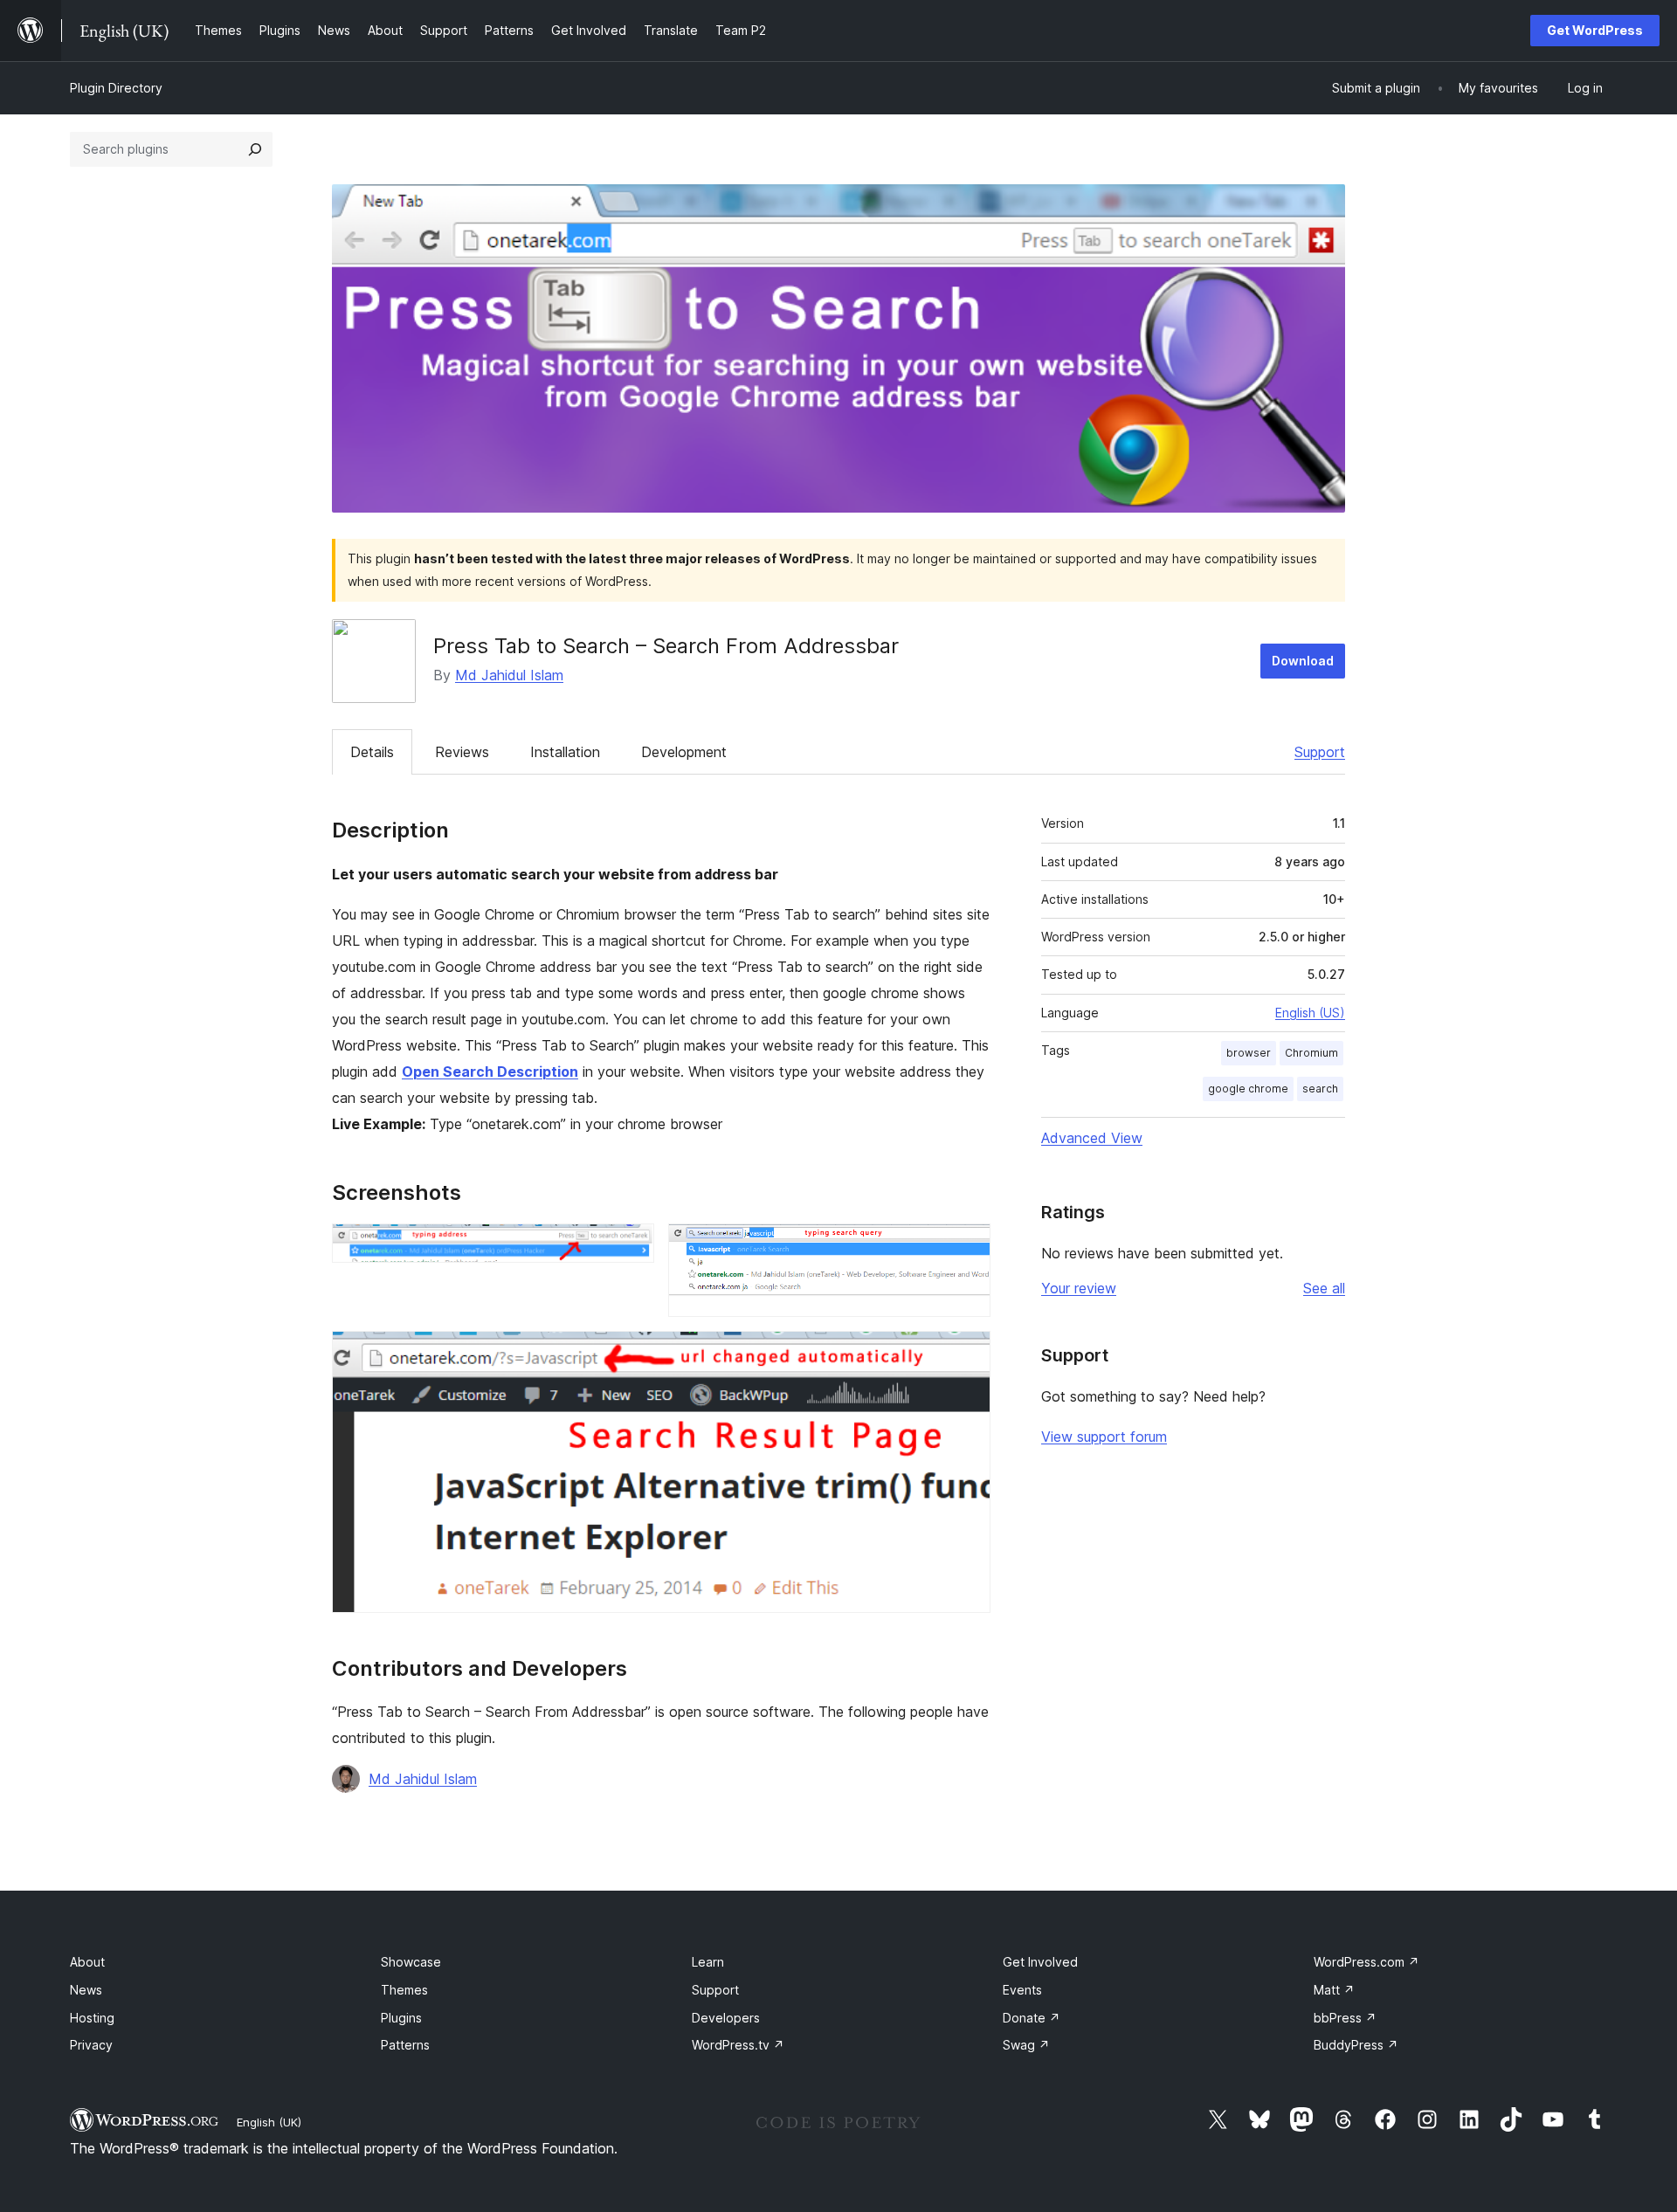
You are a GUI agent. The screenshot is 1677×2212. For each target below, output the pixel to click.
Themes (404, 1990)
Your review (1079, 1288)
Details (372, 752)
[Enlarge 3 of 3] (967, 1354)
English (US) (1310, 1013)
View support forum (1104, 1437)
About (87, 1962)
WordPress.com (1366, 1962)
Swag (1026, 2045)
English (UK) (269, 2122)
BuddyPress (1356, 2045)
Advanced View (1092, 1138)
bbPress (1345, 2018)
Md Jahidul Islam (509, 675)
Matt (1334, 1990)
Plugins (401, 2018)
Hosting (92, 2018)
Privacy (91, 2045)
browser (1249, 1053)
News (86, 1990)
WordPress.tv (738, 2045)
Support (1320, 752)
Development (684, 752)
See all (1324, 1288)
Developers (726, 2018)
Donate (1032, 2018)
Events (1022, 1990)
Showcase (411, 1962)
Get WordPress (1595, 30)
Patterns (405, 2045)
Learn (708, 1962)
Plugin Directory (116, 88)
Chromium (1311, 1053)
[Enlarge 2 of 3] (967, 1247)
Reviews (462, 752)
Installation (565, 752)
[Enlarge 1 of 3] (631, 1247)
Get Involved (1040, 1962)
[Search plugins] (255, 149)
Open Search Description (490, 1072)
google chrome (1248, 1089)
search (1320, 1089)
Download (1303, 661)
